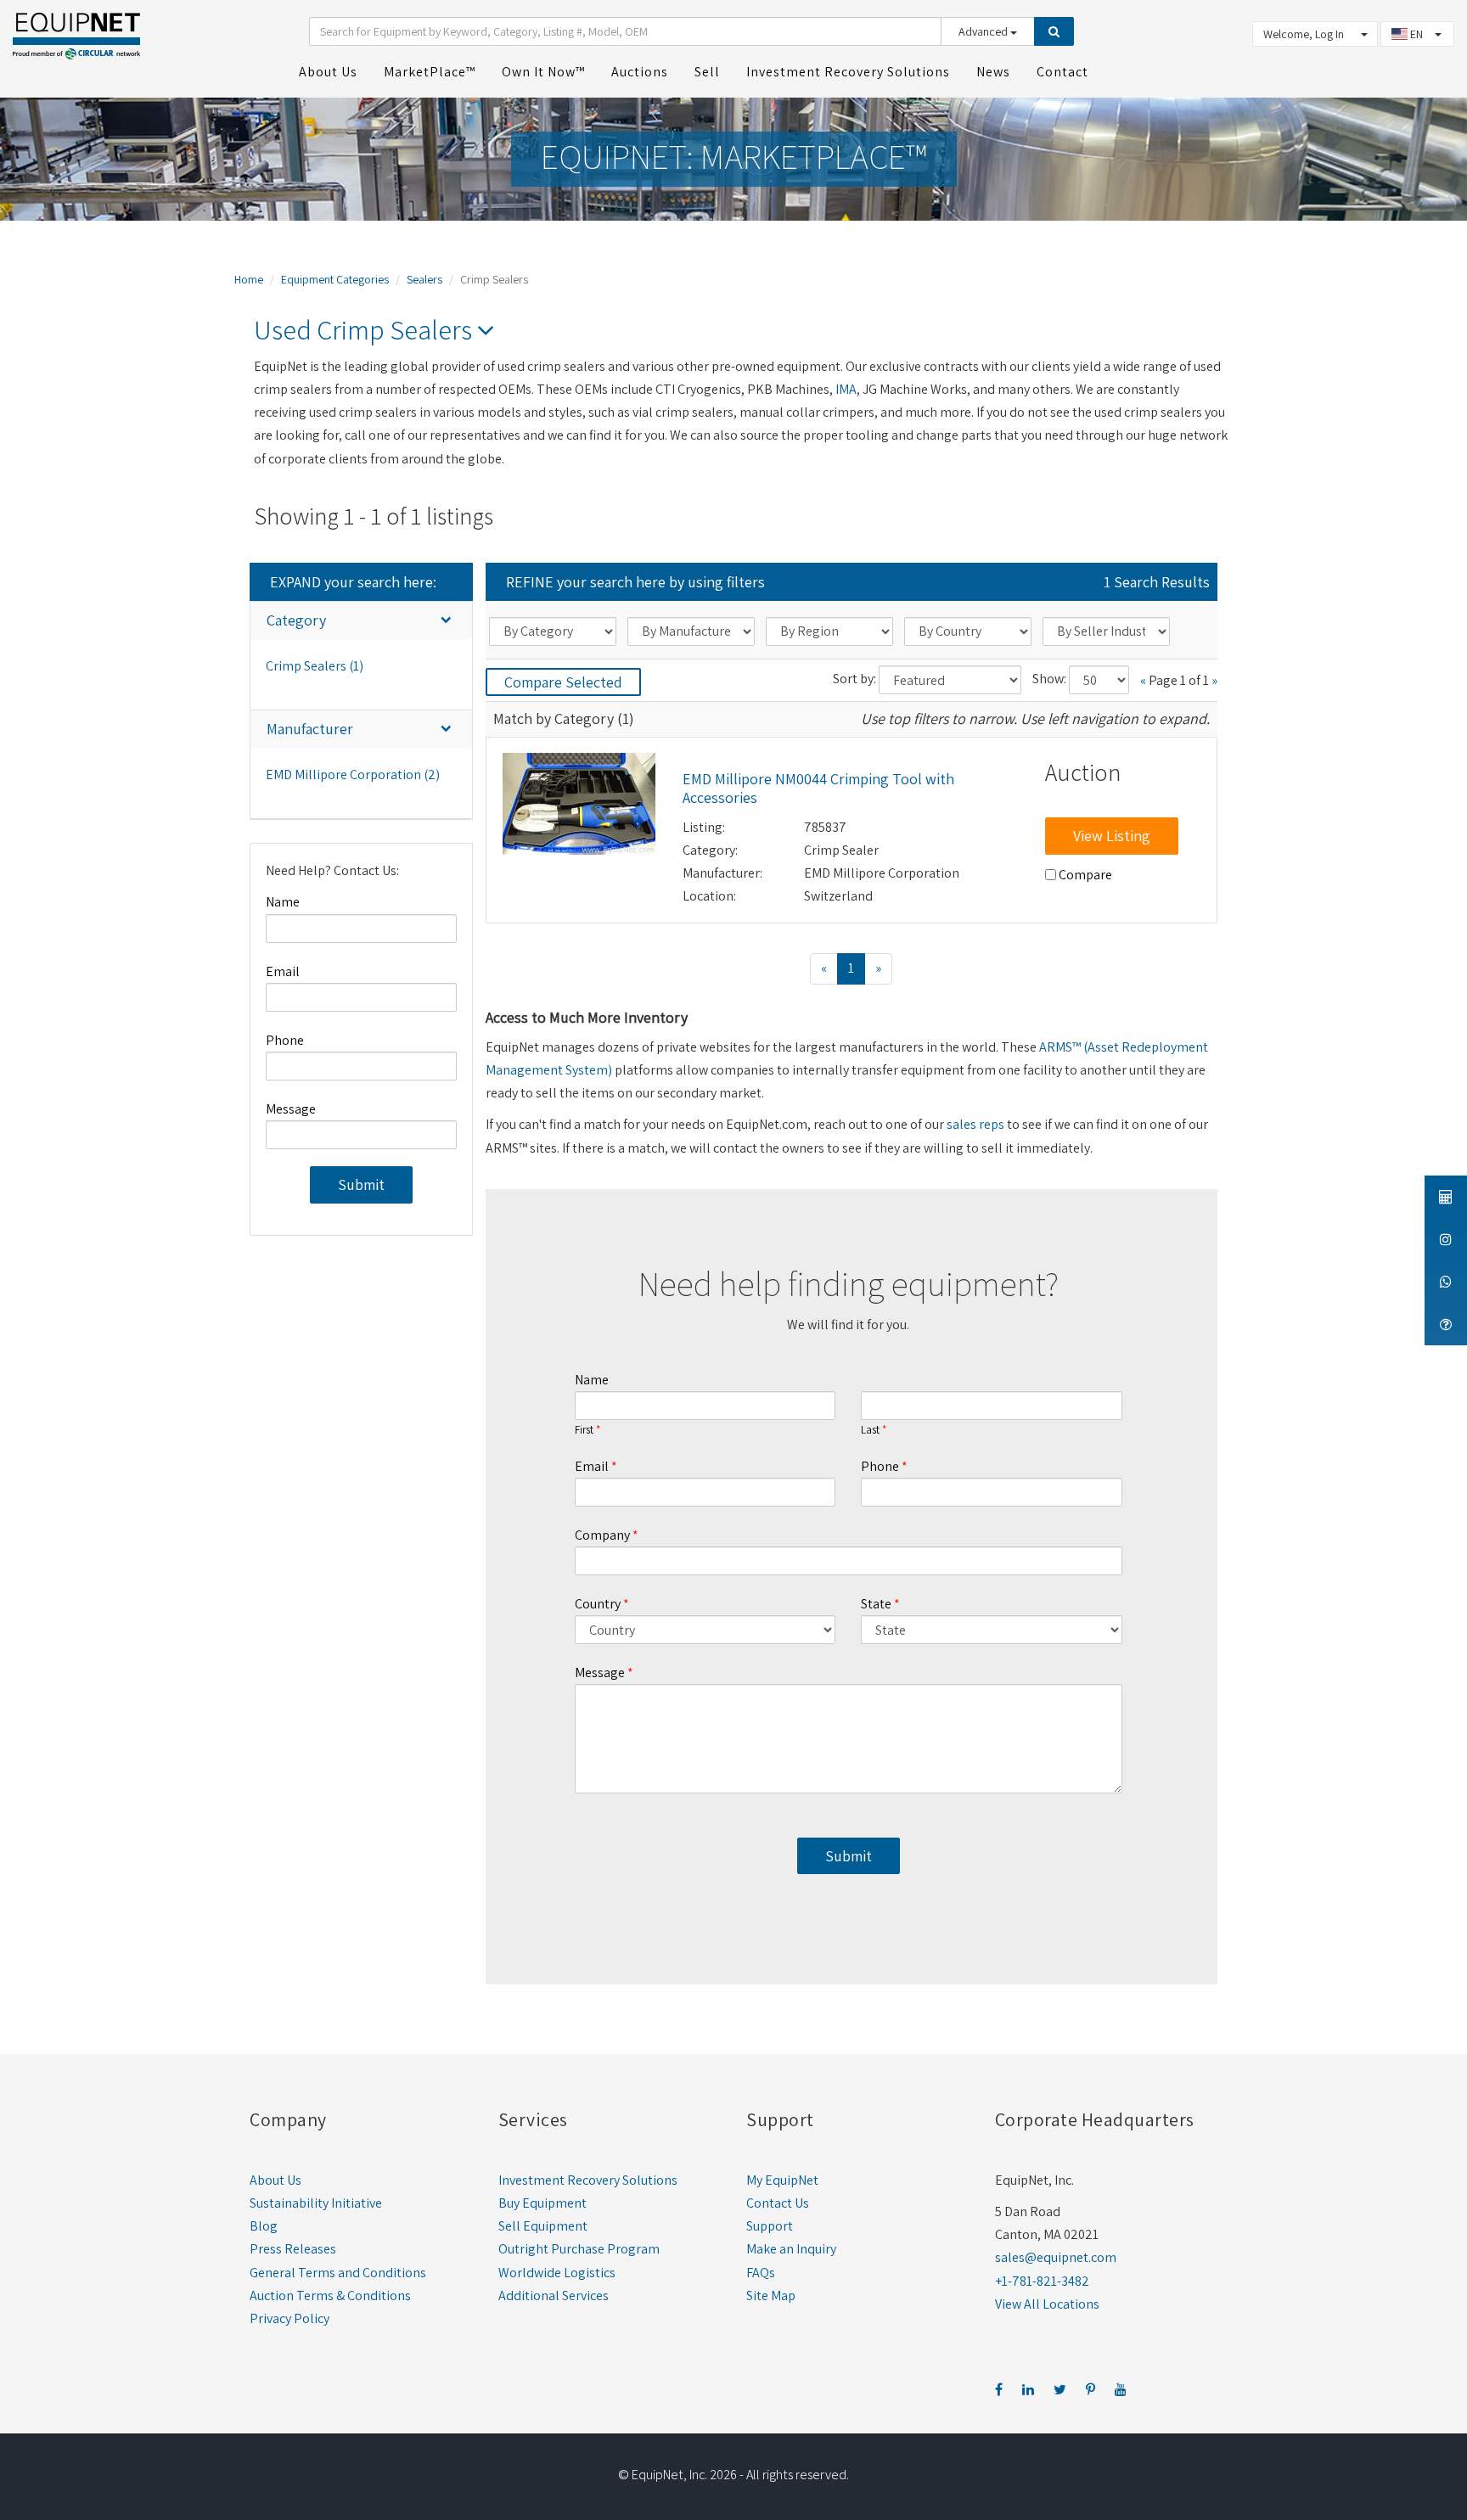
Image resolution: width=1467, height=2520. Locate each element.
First (584, 1430)
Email (283, 971)
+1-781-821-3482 (1042, 2281)
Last (870, 1430)
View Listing (1112, 836)
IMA (846, 389)
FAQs (761, 2273)
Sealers (424, 279)
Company (602, 1535)
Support (770, 2226)
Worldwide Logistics (557, 2273)
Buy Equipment (542, 2203)
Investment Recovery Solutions (588, 2180)
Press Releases (293, 2249)
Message (291, 1109)
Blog (264, 2226)
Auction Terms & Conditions (330, 2296)
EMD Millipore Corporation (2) (353, 775)
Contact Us (778, 2203)
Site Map (771, 2296)
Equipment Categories (335, 279)
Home (249, 279)
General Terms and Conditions (338, 2273)
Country (598, 1604)
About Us (275, 2180)
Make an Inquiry (791, 2249)
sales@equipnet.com (1056, 2257)
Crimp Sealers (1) (315, 666)
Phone (285, 1040)
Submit (361, 1184)
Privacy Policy (289, 2318)
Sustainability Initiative (316, 2203)
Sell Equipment (543, 2226)
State (876, 1604)
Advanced (984, 31)
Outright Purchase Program (579, 2249)
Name (283, 902)
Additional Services (554, 2296)
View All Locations (1047, 2304)
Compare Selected (563, 682)
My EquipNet (782, 2180)
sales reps (975, 1124)
